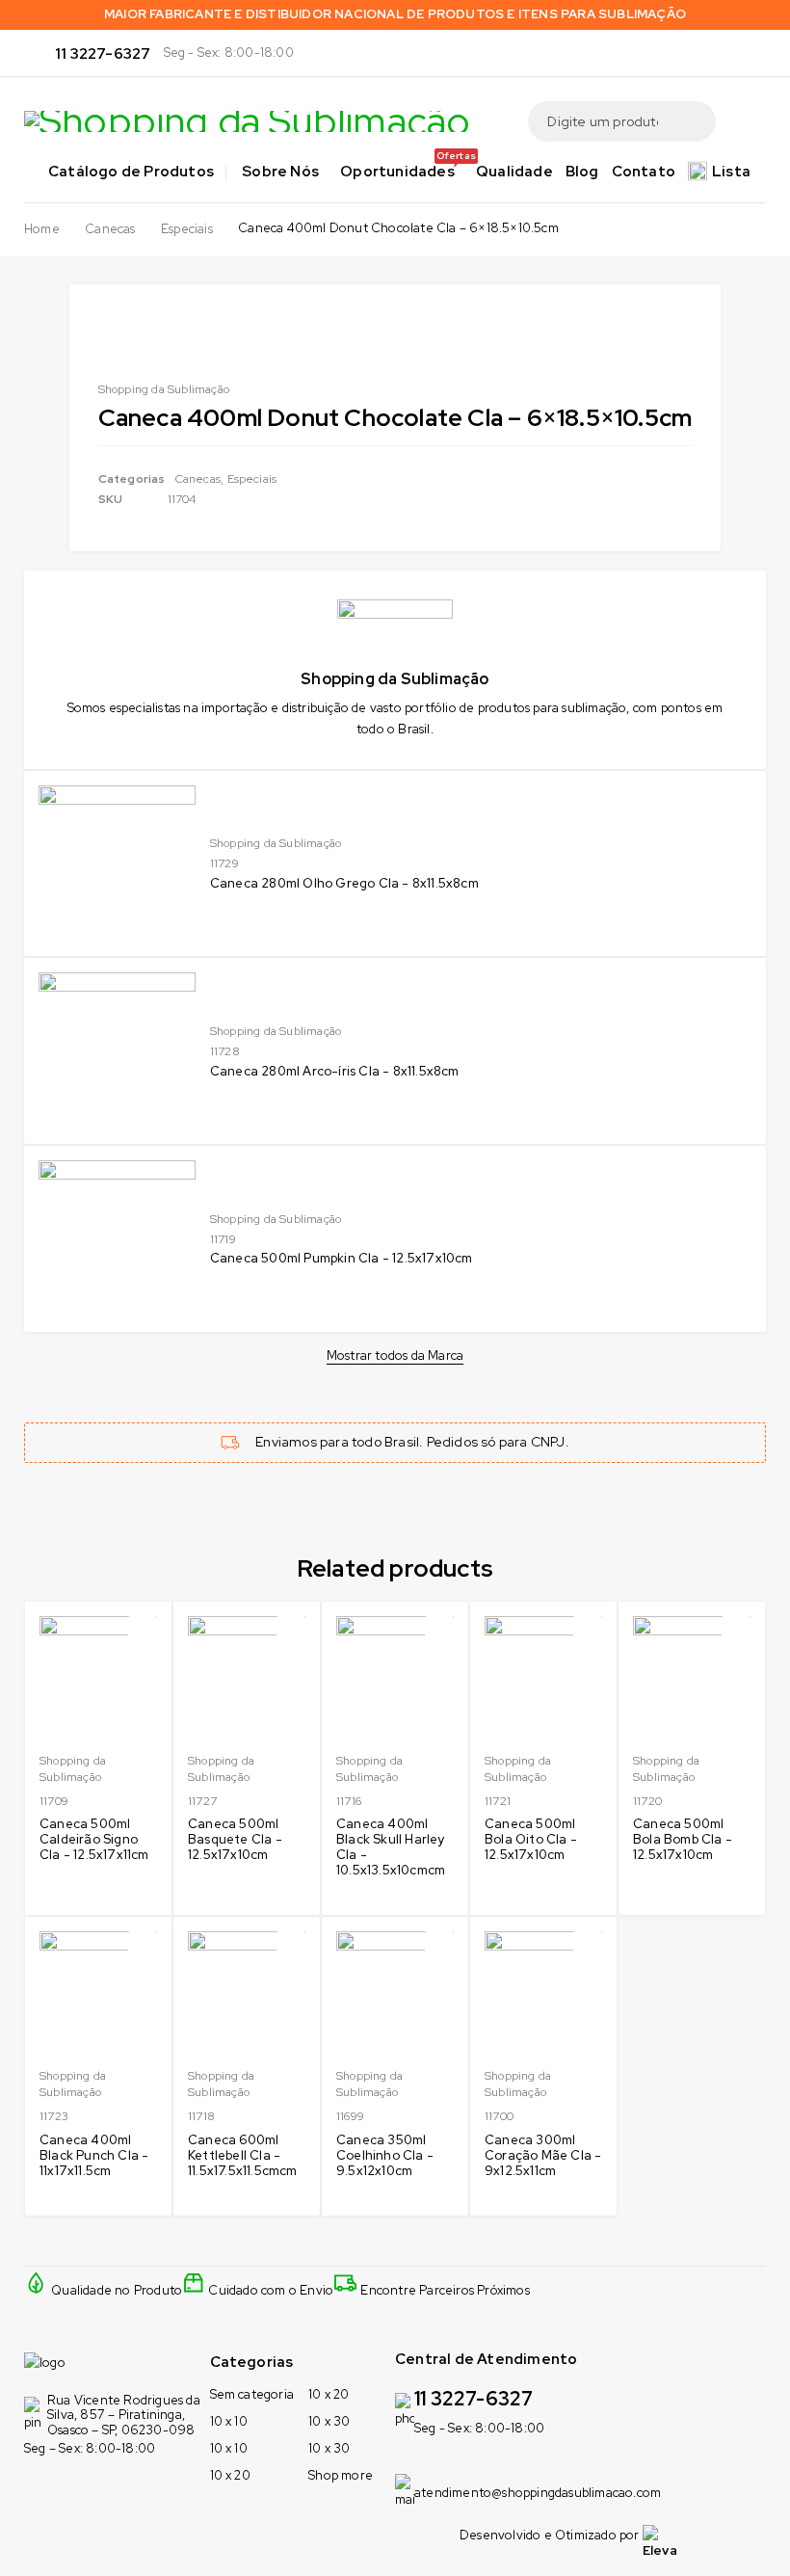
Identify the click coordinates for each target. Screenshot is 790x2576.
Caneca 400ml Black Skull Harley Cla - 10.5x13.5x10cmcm (391, 1847)
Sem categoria (252, 2394)
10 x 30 (329, 2421)
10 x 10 (229, 2421)
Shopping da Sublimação (276, 843)
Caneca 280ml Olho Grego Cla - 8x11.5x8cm (344, 883)
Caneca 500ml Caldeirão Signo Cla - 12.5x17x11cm (94, 1839)
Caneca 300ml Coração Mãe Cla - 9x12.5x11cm (543, 2155)
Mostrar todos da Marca (395, 1356)
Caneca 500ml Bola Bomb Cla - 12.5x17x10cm (683, 1839)
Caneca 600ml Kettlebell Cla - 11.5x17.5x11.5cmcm (243, 2155)
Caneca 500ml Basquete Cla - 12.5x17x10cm (235, 1839)
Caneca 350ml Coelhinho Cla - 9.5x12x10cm (385, 2155)
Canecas (110, 229)
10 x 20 (230, 2475)
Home (42, 229)
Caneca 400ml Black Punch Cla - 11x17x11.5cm (94, 2155)
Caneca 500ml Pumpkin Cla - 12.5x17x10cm (342, 1258)
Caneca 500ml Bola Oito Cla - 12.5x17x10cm (531, 1839)
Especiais (187, 229)
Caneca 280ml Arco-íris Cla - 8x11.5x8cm (335, 1071)
